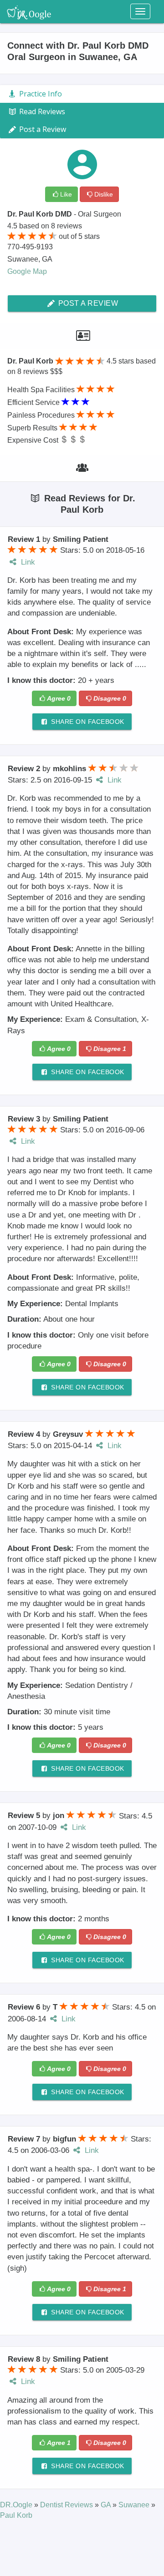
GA (107, 2505)
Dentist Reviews (67, 2505)
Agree (59, 698)
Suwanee (135, 2505)
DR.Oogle (17, 2505)
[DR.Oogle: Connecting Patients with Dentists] (29, 11)
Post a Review (87, 303)
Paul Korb (16, 2515)
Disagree (110, 698)
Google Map (27, 271)
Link (27, 562)
